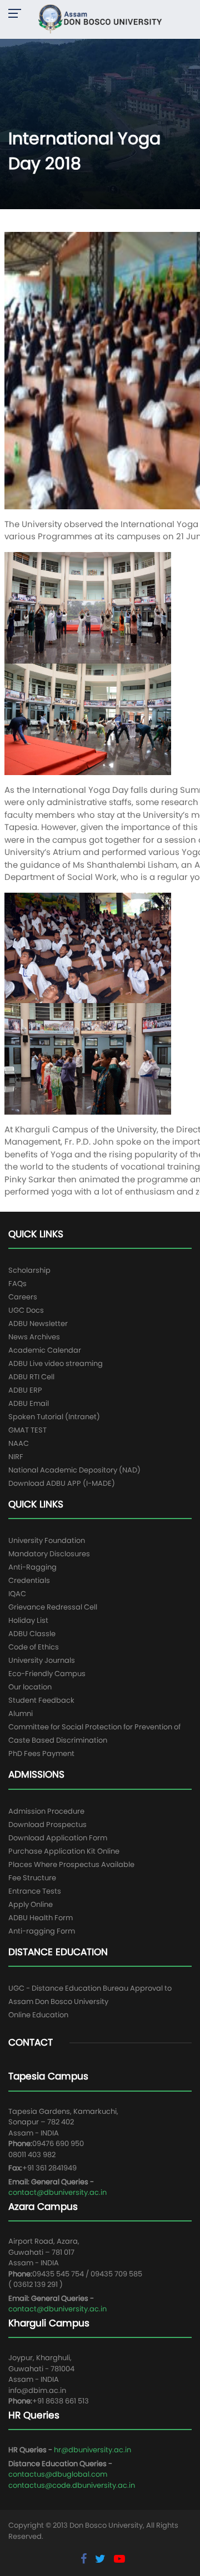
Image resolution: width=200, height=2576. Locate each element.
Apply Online (31, 1904)
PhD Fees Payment (41, 1753)
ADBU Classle (32, 1634)
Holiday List (28, 1620)
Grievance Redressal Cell (53, 1607)
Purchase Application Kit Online (64, 1851)
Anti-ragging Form (42, 1931)
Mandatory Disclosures (49, 1554)
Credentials (29, 1580)
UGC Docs (26, 1310)
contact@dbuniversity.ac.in (57, 2192)
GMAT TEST (27, 1430)
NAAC (19, 1443)
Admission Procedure (46, 1811)
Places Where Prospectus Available (71, 1864)
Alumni (21, 1714)
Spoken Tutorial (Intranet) (54, 1417)
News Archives (34, 1337)
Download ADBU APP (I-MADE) (62, 1483)
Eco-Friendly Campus (47, 1674)
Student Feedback (41, 1700)
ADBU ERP (25, 1390)
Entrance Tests (35, 1891)
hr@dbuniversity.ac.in (92, 2450)
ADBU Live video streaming (56, 1363)
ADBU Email (29, 1403)
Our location (30, 1687)
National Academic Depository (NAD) (74, 1470)
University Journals (42, 1660)
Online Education (38, 2015)
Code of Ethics (34, 1647)
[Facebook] (85, 2559)
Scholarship (29, 1270)
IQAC (17, 1594)
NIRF (16, 1457)
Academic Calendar (45, 1350)
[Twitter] (102, 2559)
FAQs (17, 1284)
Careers (23, 1297)
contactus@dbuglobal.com (58, 2474)
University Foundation (47, 1540)
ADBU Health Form (41, 1918)
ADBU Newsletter (38, 1324)
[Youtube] (119, 2559)
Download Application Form (58, 1838)
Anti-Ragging (32, 1567)
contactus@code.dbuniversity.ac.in (72, 2485)
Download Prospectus (47, 1825)
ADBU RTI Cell (31, 1377)
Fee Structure (32, 1878)
